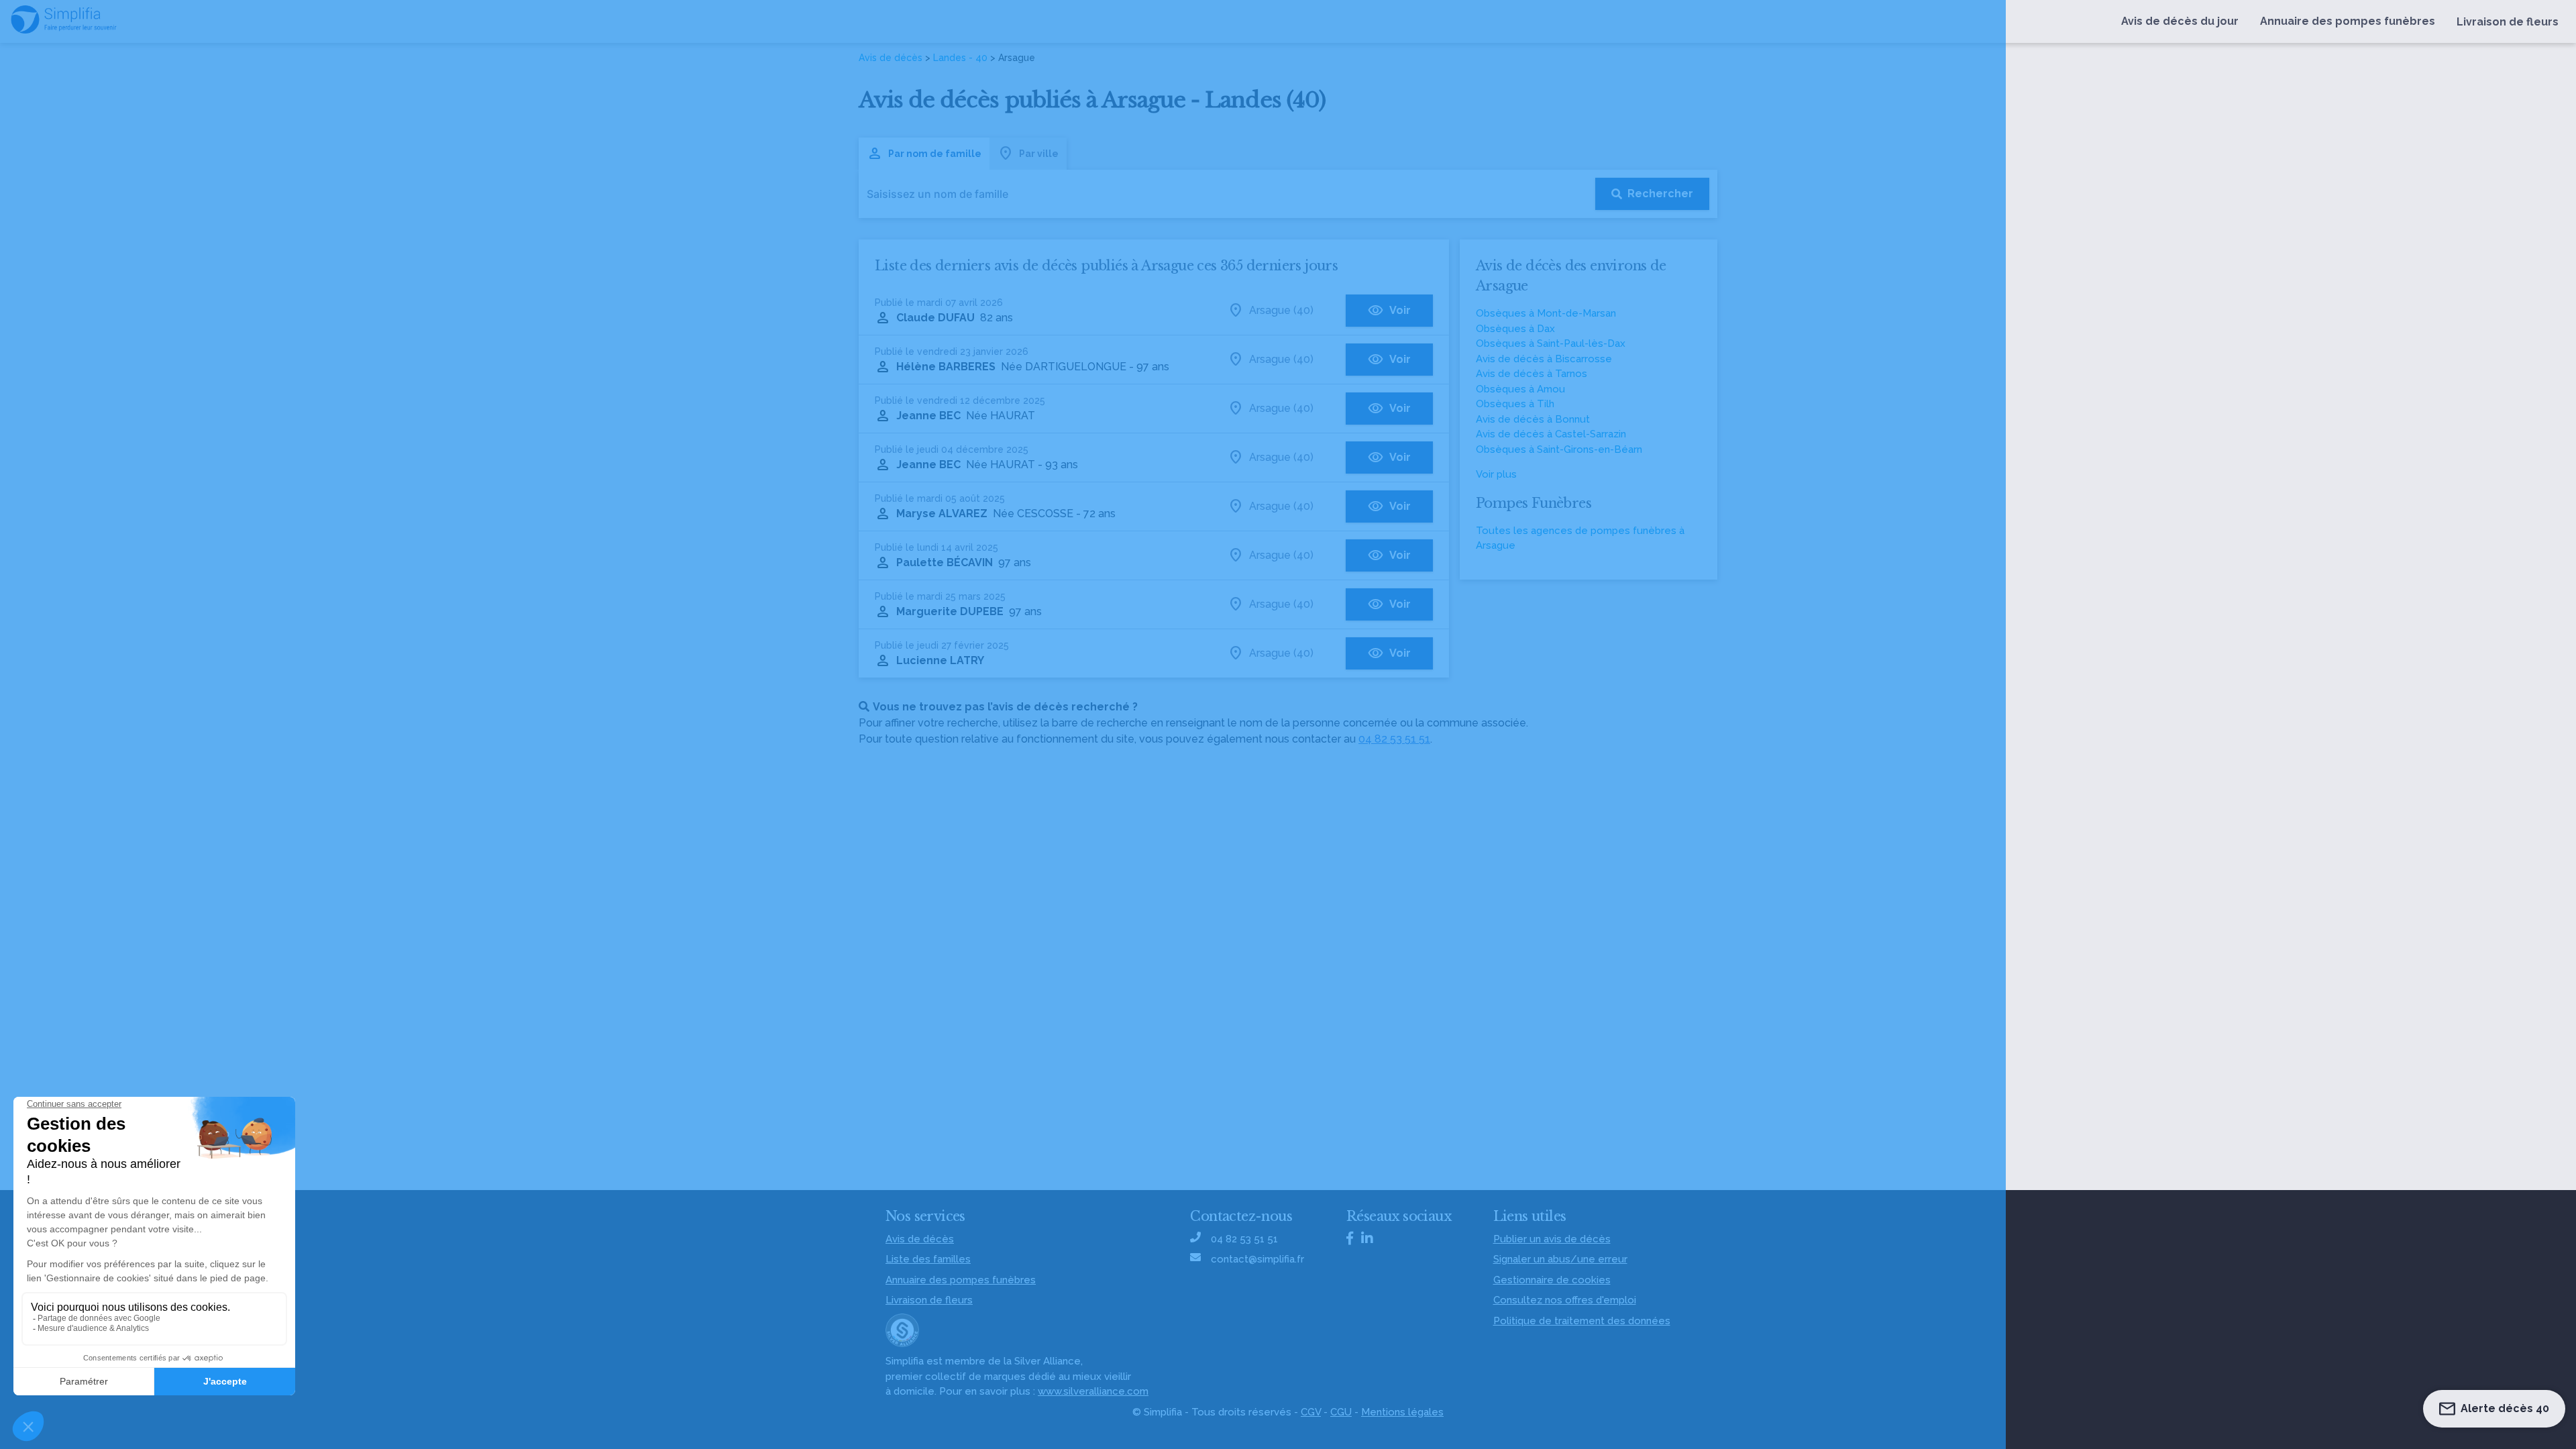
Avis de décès (891, 58)
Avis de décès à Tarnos (1532, 374)
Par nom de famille (935, 154)
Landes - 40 (960, 58)
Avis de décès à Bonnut (1533, 419)
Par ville (1039, 154)
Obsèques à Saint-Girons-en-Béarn (1559, 449)
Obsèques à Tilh (1515, 404)
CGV (1311, 1412)
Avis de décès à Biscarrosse (1544, 359)
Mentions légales (1402, 1412)
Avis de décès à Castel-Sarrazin (1551, 434)
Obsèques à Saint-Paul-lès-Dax (1551, 343)
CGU (1341, 1412)
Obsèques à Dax (1515, 329)
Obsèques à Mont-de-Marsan (1546, 313)
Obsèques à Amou (1520, 389)
